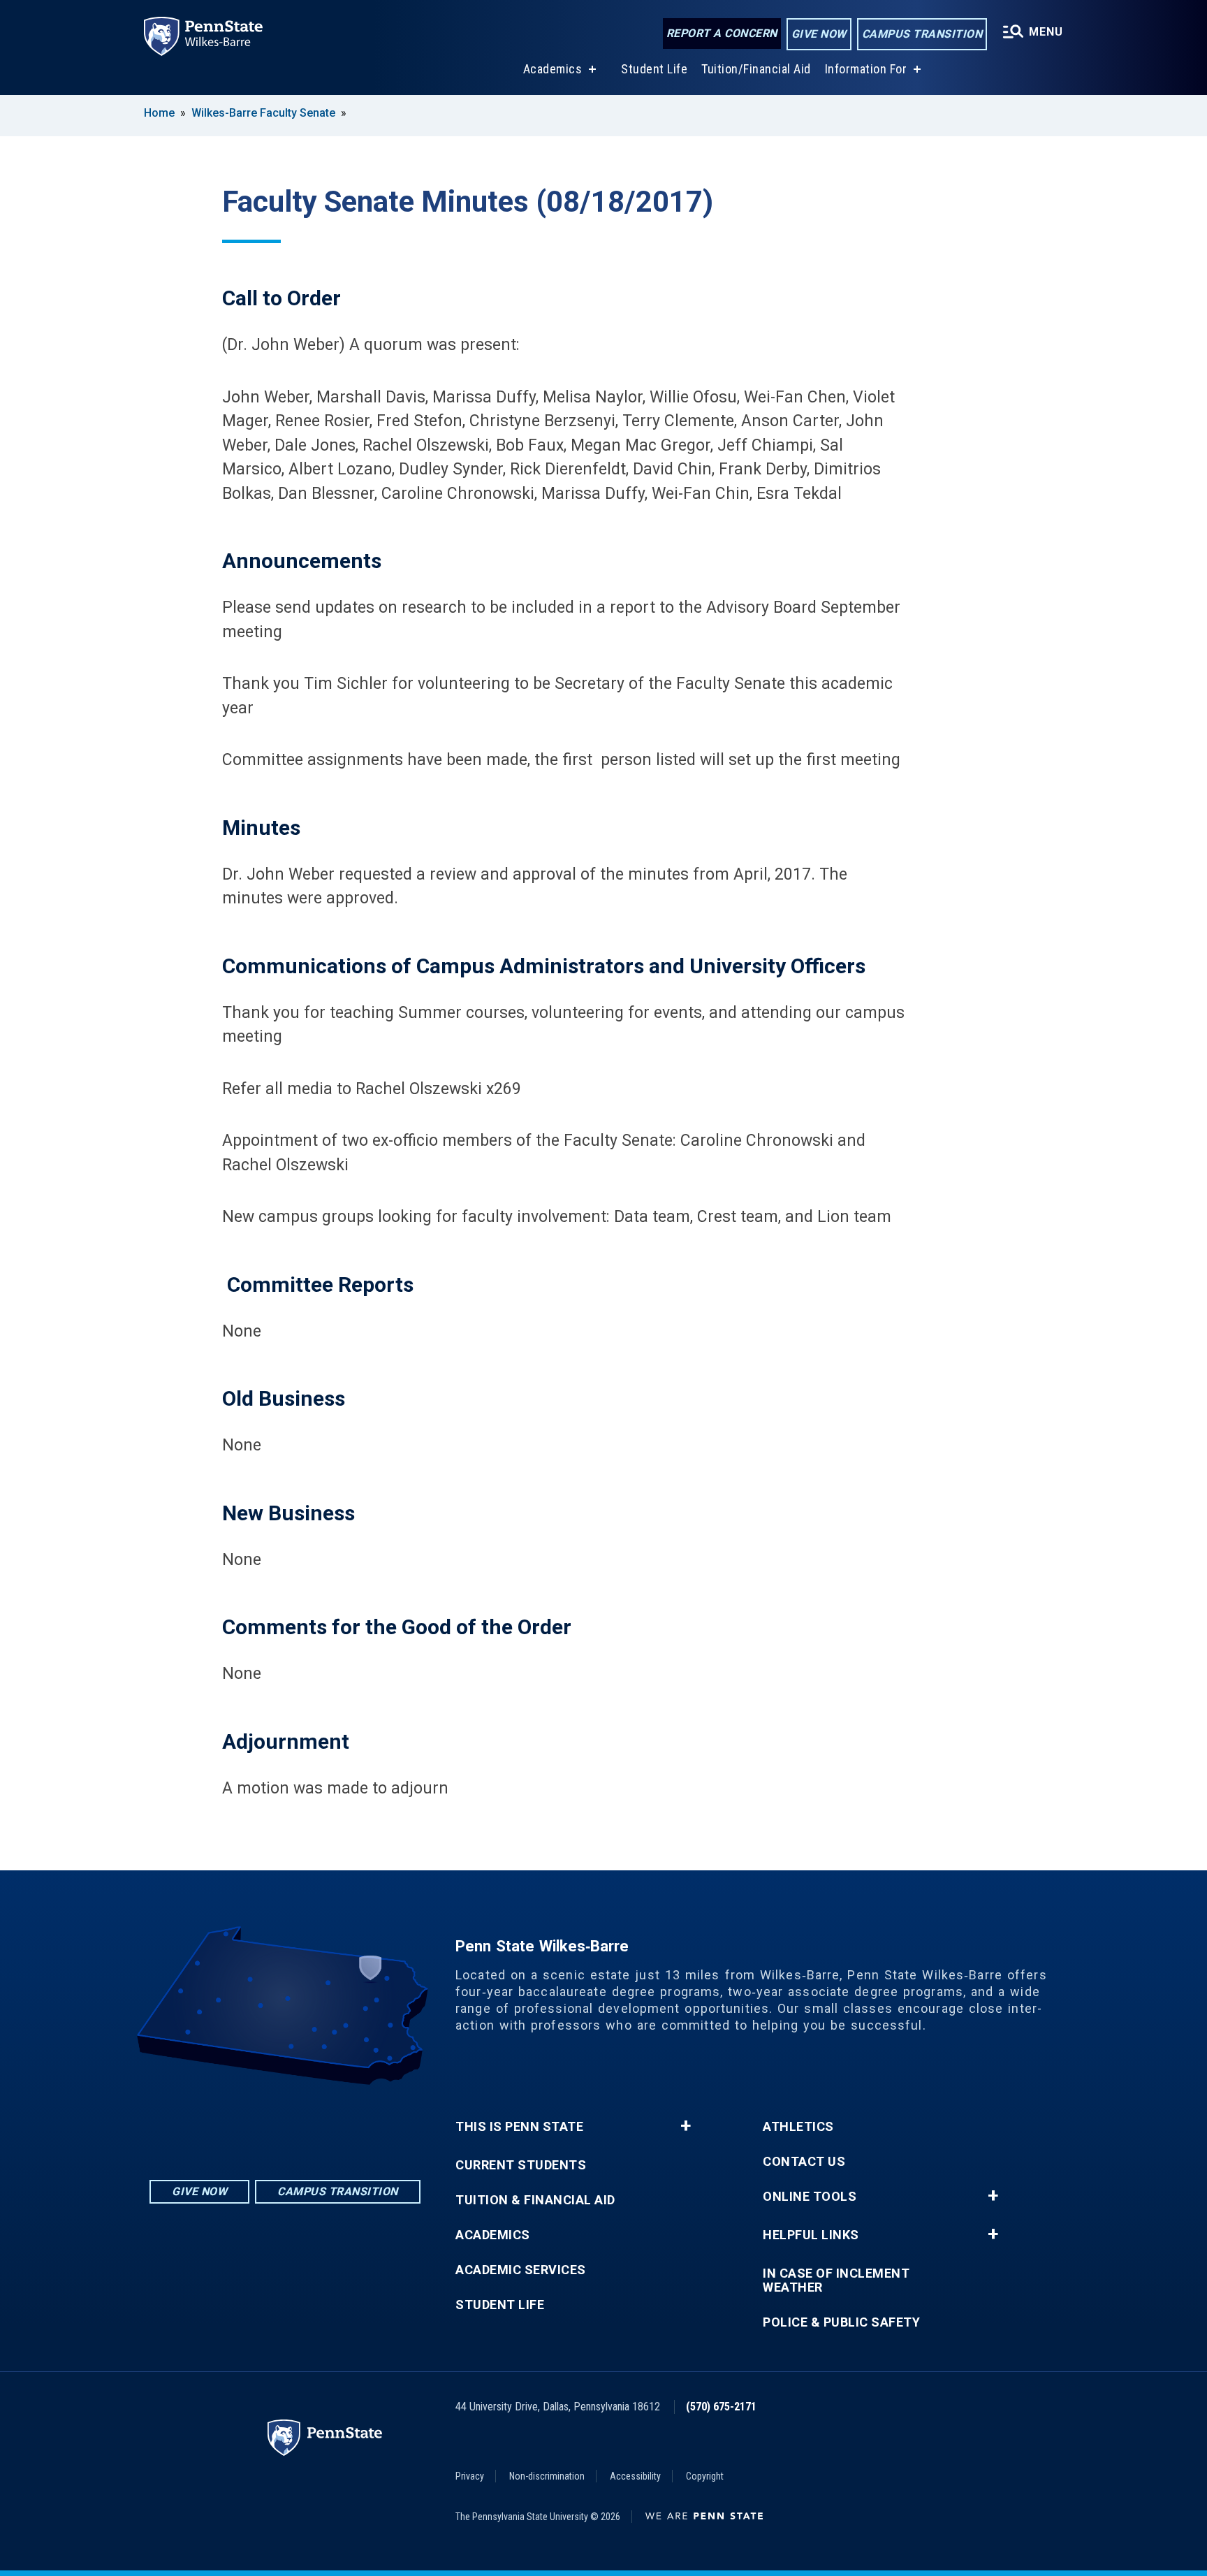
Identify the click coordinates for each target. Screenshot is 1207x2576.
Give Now (819, 34)
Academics (553, 69)
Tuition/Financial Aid (756, 69)
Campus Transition (922, 34)
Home (159, 113)
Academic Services (521, 2270)
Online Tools (810, 2197)
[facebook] (285, 2124)
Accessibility (635, 2476)
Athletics (798, 2127)
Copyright (705, 2476)
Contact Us (804, 2162)
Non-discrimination (547, 2476)
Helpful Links (811, 2235)
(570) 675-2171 (721, 2407)
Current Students (521, 2165)
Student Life (654, 69)
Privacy (470, 2476)
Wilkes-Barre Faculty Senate (263, 113)
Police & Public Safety (841, 2322)
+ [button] (686, 2126)
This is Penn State (519, 2127)
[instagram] (249, 2124)
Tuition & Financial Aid (535, 2200)
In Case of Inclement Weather (836, 2280)
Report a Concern (722, 33)
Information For (866, 69)
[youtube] (321, 2124)
